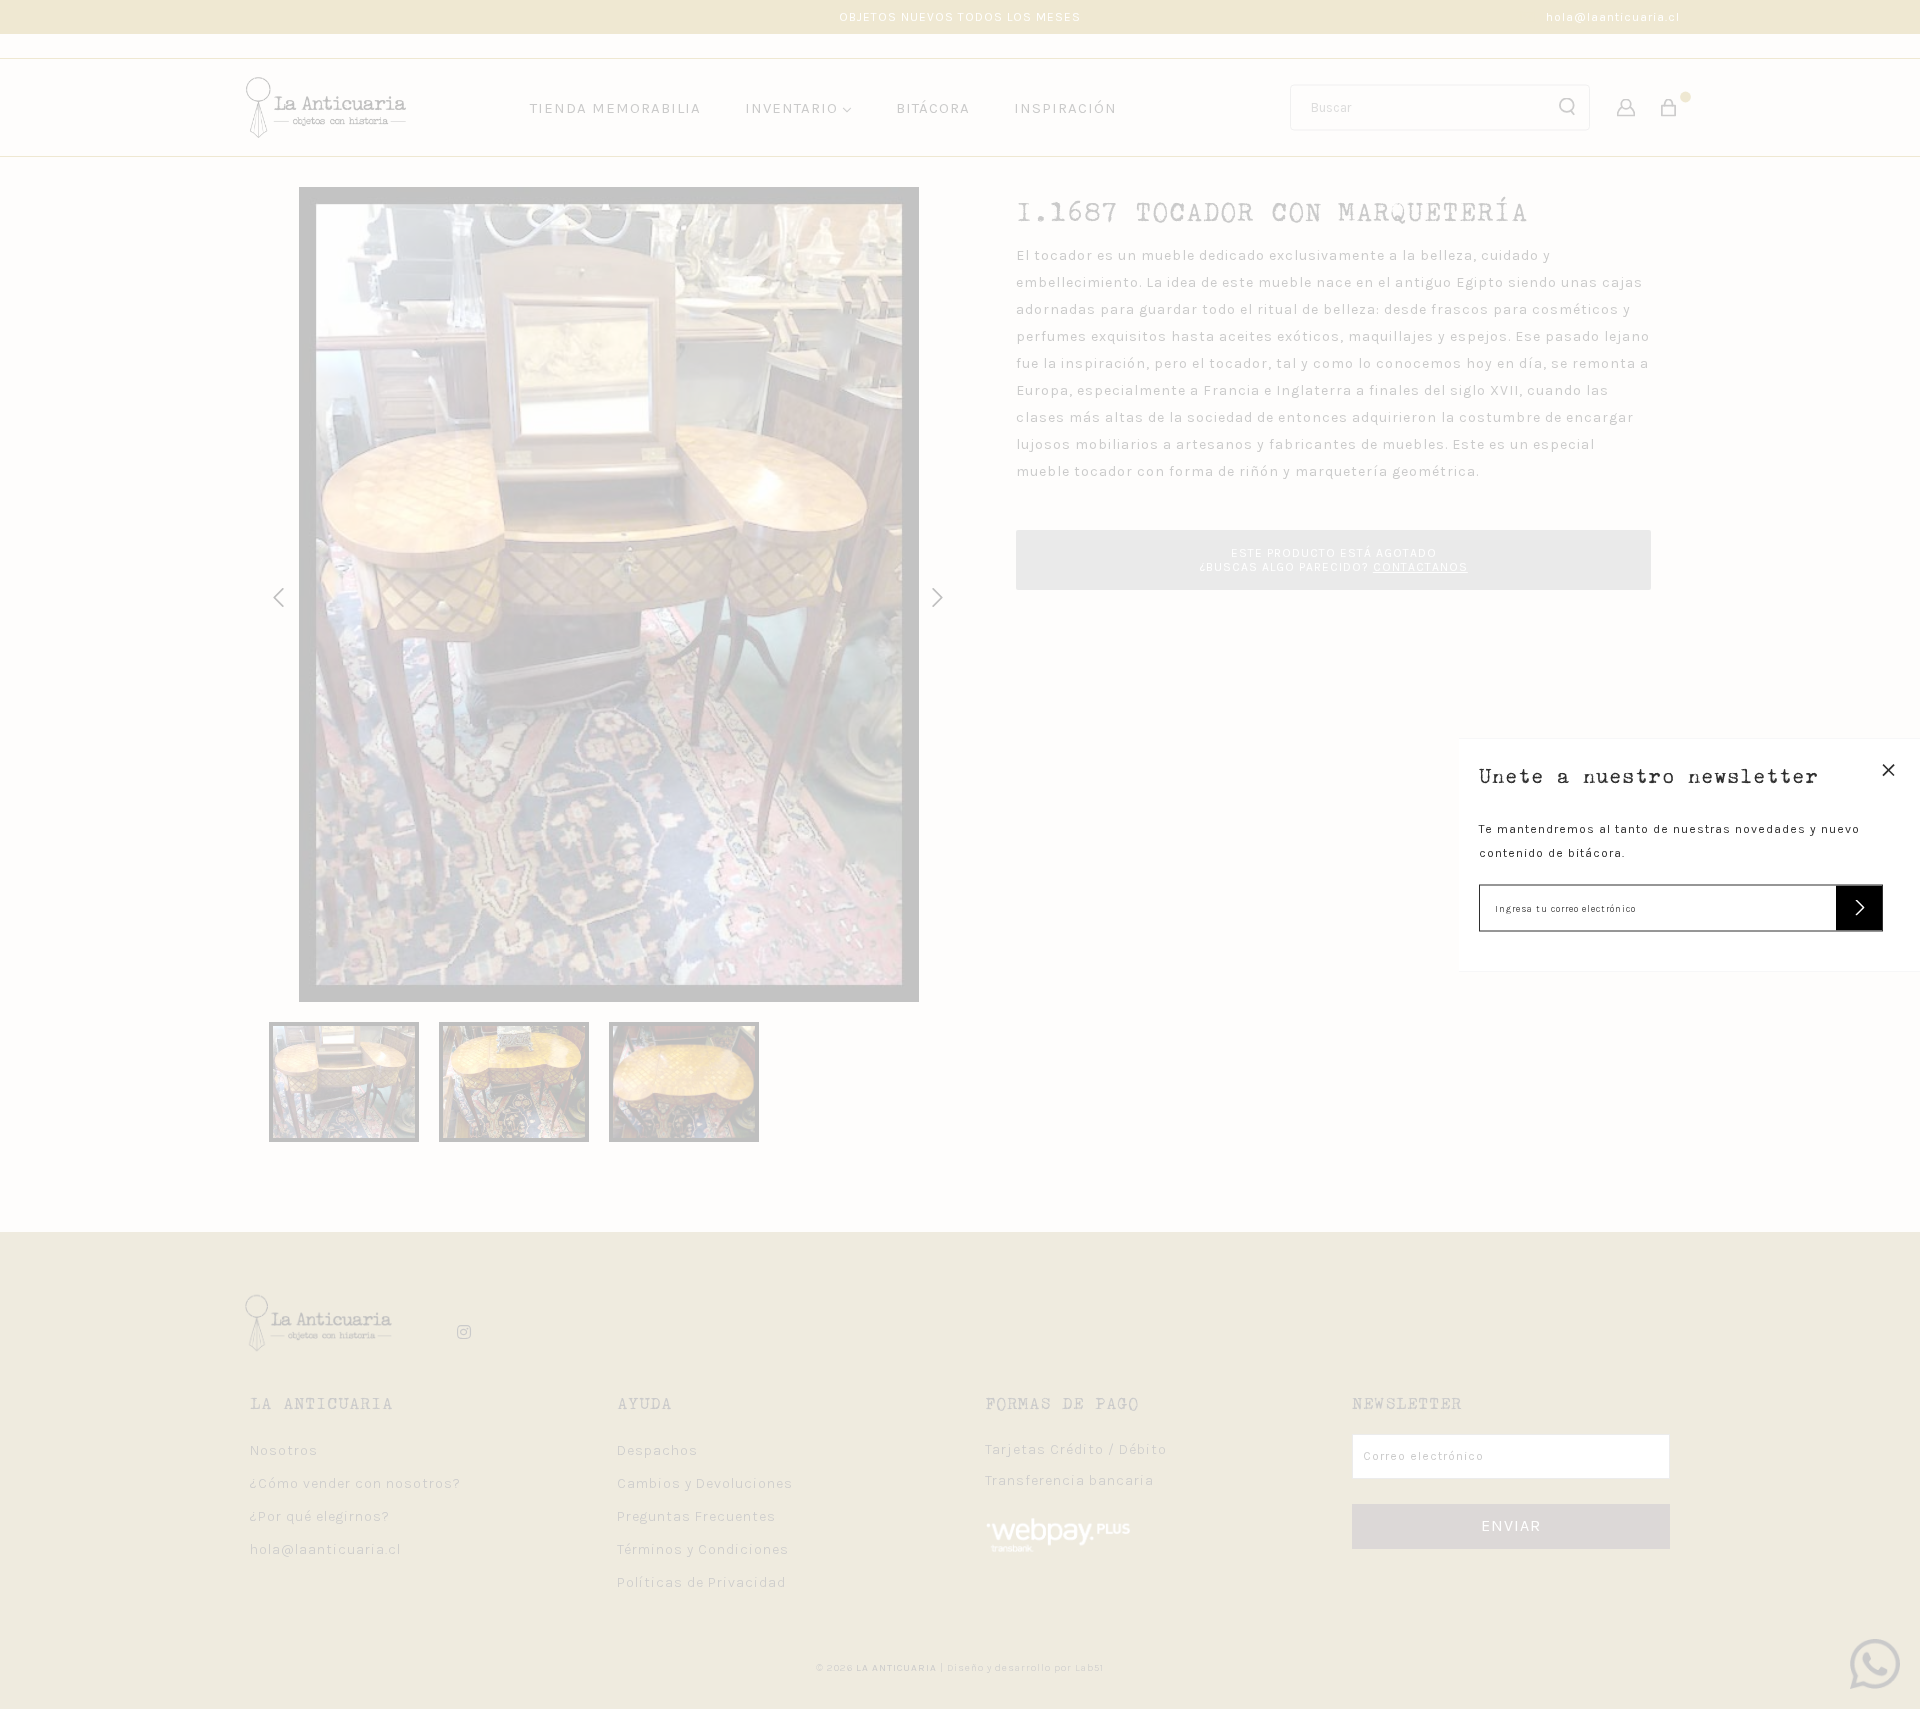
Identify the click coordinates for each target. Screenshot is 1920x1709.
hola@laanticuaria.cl (1613, 17)
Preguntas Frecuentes (696, 1516)
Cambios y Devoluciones (705, 1483)
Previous (275, 595)
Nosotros (284, 1450)
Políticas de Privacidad (701, 1582)
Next (934, 595)
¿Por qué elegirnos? (320, 1516)
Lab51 (1089, 1668)
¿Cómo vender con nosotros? (355, 1483)
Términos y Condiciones (703, 1549)
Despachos (657, 1450)
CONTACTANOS (1420, 567)
